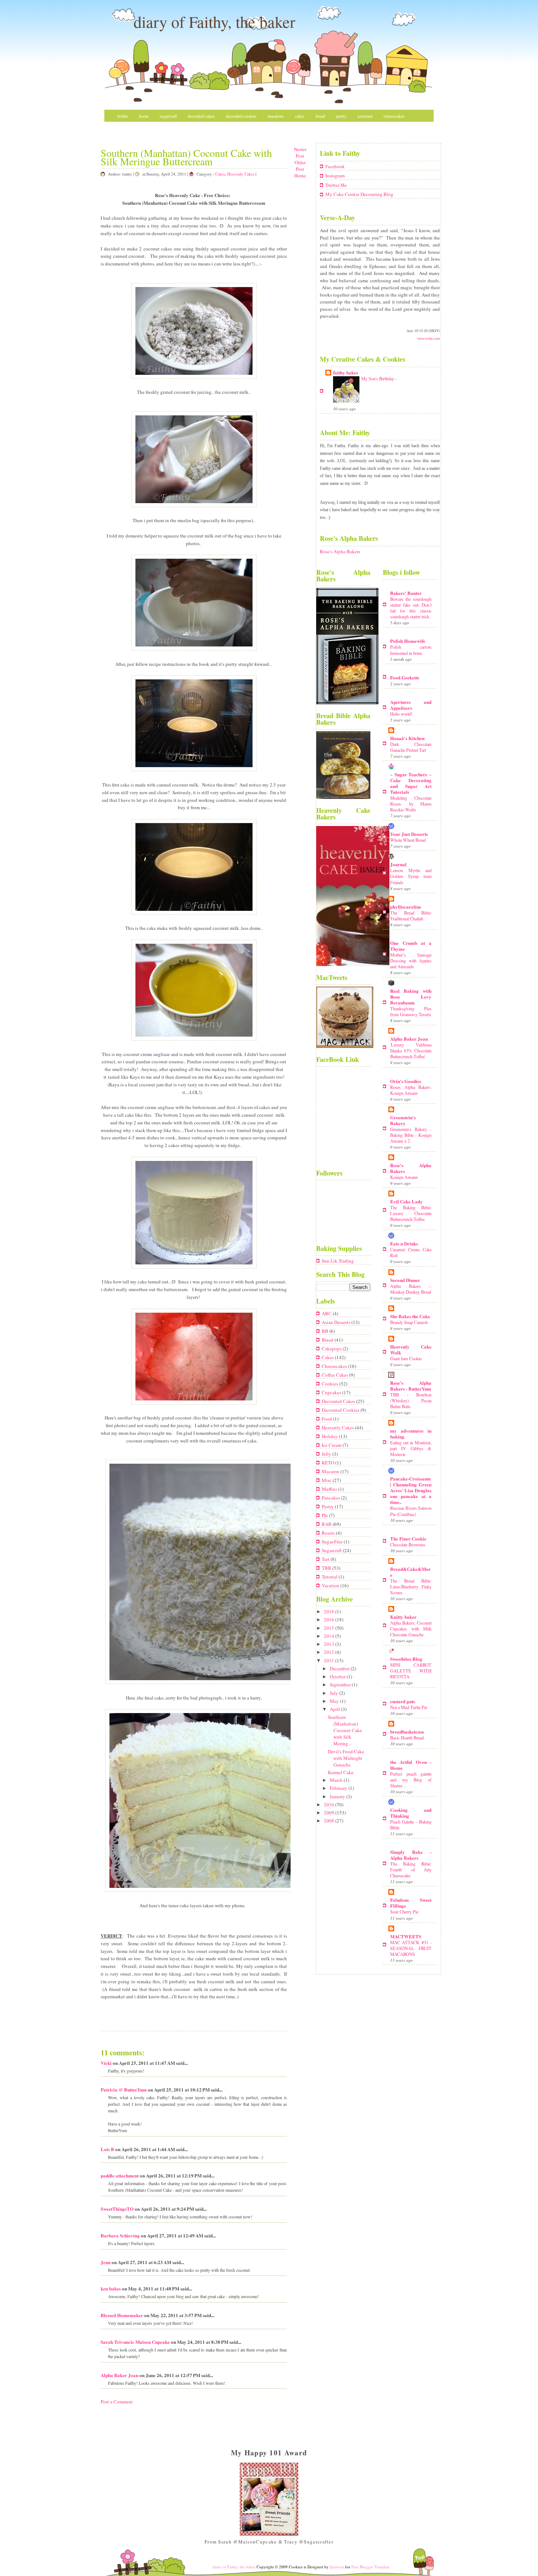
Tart (326, 1559)
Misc (121, 128)
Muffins (330, 1489)
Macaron (331, 1471)
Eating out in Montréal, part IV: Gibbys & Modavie (411, 1448)
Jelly (327, 1454)
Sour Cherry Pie (404, 1912)
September (341, 1685)
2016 (330, 1619)
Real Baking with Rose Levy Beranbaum (411, 997)
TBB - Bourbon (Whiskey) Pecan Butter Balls (411, 1400)
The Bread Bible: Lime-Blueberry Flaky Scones (411, 1587)
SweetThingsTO (117, 2209)
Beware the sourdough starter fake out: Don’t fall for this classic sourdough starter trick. (411, 608)
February (339, 1788)
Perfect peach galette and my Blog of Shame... (411, 1780)
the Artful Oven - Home (411, 1765)
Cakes (300, 116)
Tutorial (330, 1577)
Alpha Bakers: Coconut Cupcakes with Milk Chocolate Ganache (411, 1629)
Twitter (123, 116)
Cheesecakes (394, 116)
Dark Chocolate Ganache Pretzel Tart (411, 747)
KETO (328, 1463)
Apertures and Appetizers (411, 705)
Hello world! (401, 714)
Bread (320, 116)
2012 (330, 1652)
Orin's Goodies (406, 1081)
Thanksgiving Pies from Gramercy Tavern (411, 1011)
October (338, 1677)
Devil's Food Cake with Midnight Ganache (346, 1758)
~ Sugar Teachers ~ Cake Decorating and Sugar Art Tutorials (411, 783)
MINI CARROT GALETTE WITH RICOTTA (411, 1671)
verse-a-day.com (428, 338)
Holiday (330, 1436)
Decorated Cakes (201, 116)
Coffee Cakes (335, 1375)
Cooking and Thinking (411, 1813)
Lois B (107, 2149)
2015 (330, 1628)
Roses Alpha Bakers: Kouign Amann (411, 1090)
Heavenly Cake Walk (411, 1349)
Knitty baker (403, 1617)
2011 (330, 1660)
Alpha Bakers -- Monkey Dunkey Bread (411, 1289)
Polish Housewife (408, 641)
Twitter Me (336, 185)
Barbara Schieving (120, 2235)
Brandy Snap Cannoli (409, 1322)
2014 (330, 1636)
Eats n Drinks (404, 1243)
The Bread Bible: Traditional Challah (411, 916)
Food (327, 1419)
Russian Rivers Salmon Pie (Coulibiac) (411, 1511)
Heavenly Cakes (241, 174)
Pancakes (331, 1498)
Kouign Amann (404, 1177)
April (335, 1709)
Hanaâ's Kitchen (407, 738)
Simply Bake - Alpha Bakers (411, 1855)
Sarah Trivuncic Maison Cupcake (135, 2342)
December (340, 1668)
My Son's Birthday (378, 378)
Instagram (335, 176)
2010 (330, 1804)
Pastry (341, 116)
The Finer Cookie (408, 1538)
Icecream (365, 116)
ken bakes (111, 2288)
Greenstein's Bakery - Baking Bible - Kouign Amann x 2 (411, 1135)
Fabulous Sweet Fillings (411, 1903)
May (335, 1701)
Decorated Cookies (241, 116)
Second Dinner (405, 1280)
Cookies (330, 1384)
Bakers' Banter (406, 593)
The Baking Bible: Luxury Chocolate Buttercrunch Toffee (411, 1213)
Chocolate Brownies (408, 1545)
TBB (327, 1568)
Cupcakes (332, 1392)
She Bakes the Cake (410, 1316)
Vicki (106, 2063)
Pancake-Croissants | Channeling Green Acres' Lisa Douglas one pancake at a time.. (411, 1490)
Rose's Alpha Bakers (340, 551)
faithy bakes (345, 372)
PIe (325, 1515)
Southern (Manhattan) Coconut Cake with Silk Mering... (345, 1730)
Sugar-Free (333, 1542)
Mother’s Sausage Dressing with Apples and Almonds (411, 961)
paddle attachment (120, 2175)
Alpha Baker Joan (119, 2375)
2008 (330, 1821)
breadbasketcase (407, 1732)
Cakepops (332, 1349)
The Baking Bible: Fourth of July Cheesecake (411, 1870)
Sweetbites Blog (406, 1659)
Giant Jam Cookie (406, 1358)
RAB (327, 1524)
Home (144, 116)
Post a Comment (117, 2402)
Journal (398, 864)
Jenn (106, 2262)
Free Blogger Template (371, 2567)
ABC (327, 1313)
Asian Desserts (337, 1322)
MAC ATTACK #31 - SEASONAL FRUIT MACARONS (411, 1948)
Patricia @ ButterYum (124, 2090)
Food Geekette (405, 677)
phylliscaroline (406, 907)
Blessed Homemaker (122, 2315)
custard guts (403, 1701)
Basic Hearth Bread (407, 1738)
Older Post (300, 166)
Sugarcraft (168, 116)
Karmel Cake (341, 1772)
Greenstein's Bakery (403, 1120)
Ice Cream (332, 1445)
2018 (330, 1611)
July (335, 1693)
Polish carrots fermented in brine (411, 650)
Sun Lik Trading (338, 1261)
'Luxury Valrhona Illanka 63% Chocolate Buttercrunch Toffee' (411, 1051)
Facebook (335, 166)
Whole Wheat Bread (408, 840)
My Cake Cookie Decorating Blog (359, 194)
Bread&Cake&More (410, 1572)
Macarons (276, 116)
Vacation (331, 1585)
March (337, 1780)
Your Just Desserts (409, 834)
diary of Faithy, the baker (214, 22)
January (338, 1796)
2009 (330, 1813)
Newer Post (300, 152)
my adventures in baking (411, 1434)
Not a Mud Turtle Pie (409, 1707)
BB (326, 1331)
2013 (330, 1644)
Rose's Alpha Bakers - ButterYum (411, 1386)
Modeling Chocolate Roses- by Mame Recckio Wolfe (411, 804)
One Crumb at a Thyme (411, 946)
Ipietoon (337, 2567)
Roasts (329, 1533)
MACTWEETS (406, 1936)
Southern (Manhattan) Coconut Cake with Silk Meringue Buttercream (186, 157)
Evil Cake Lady (406, 1201)
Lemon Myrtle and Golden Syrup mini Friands (411, 876)
